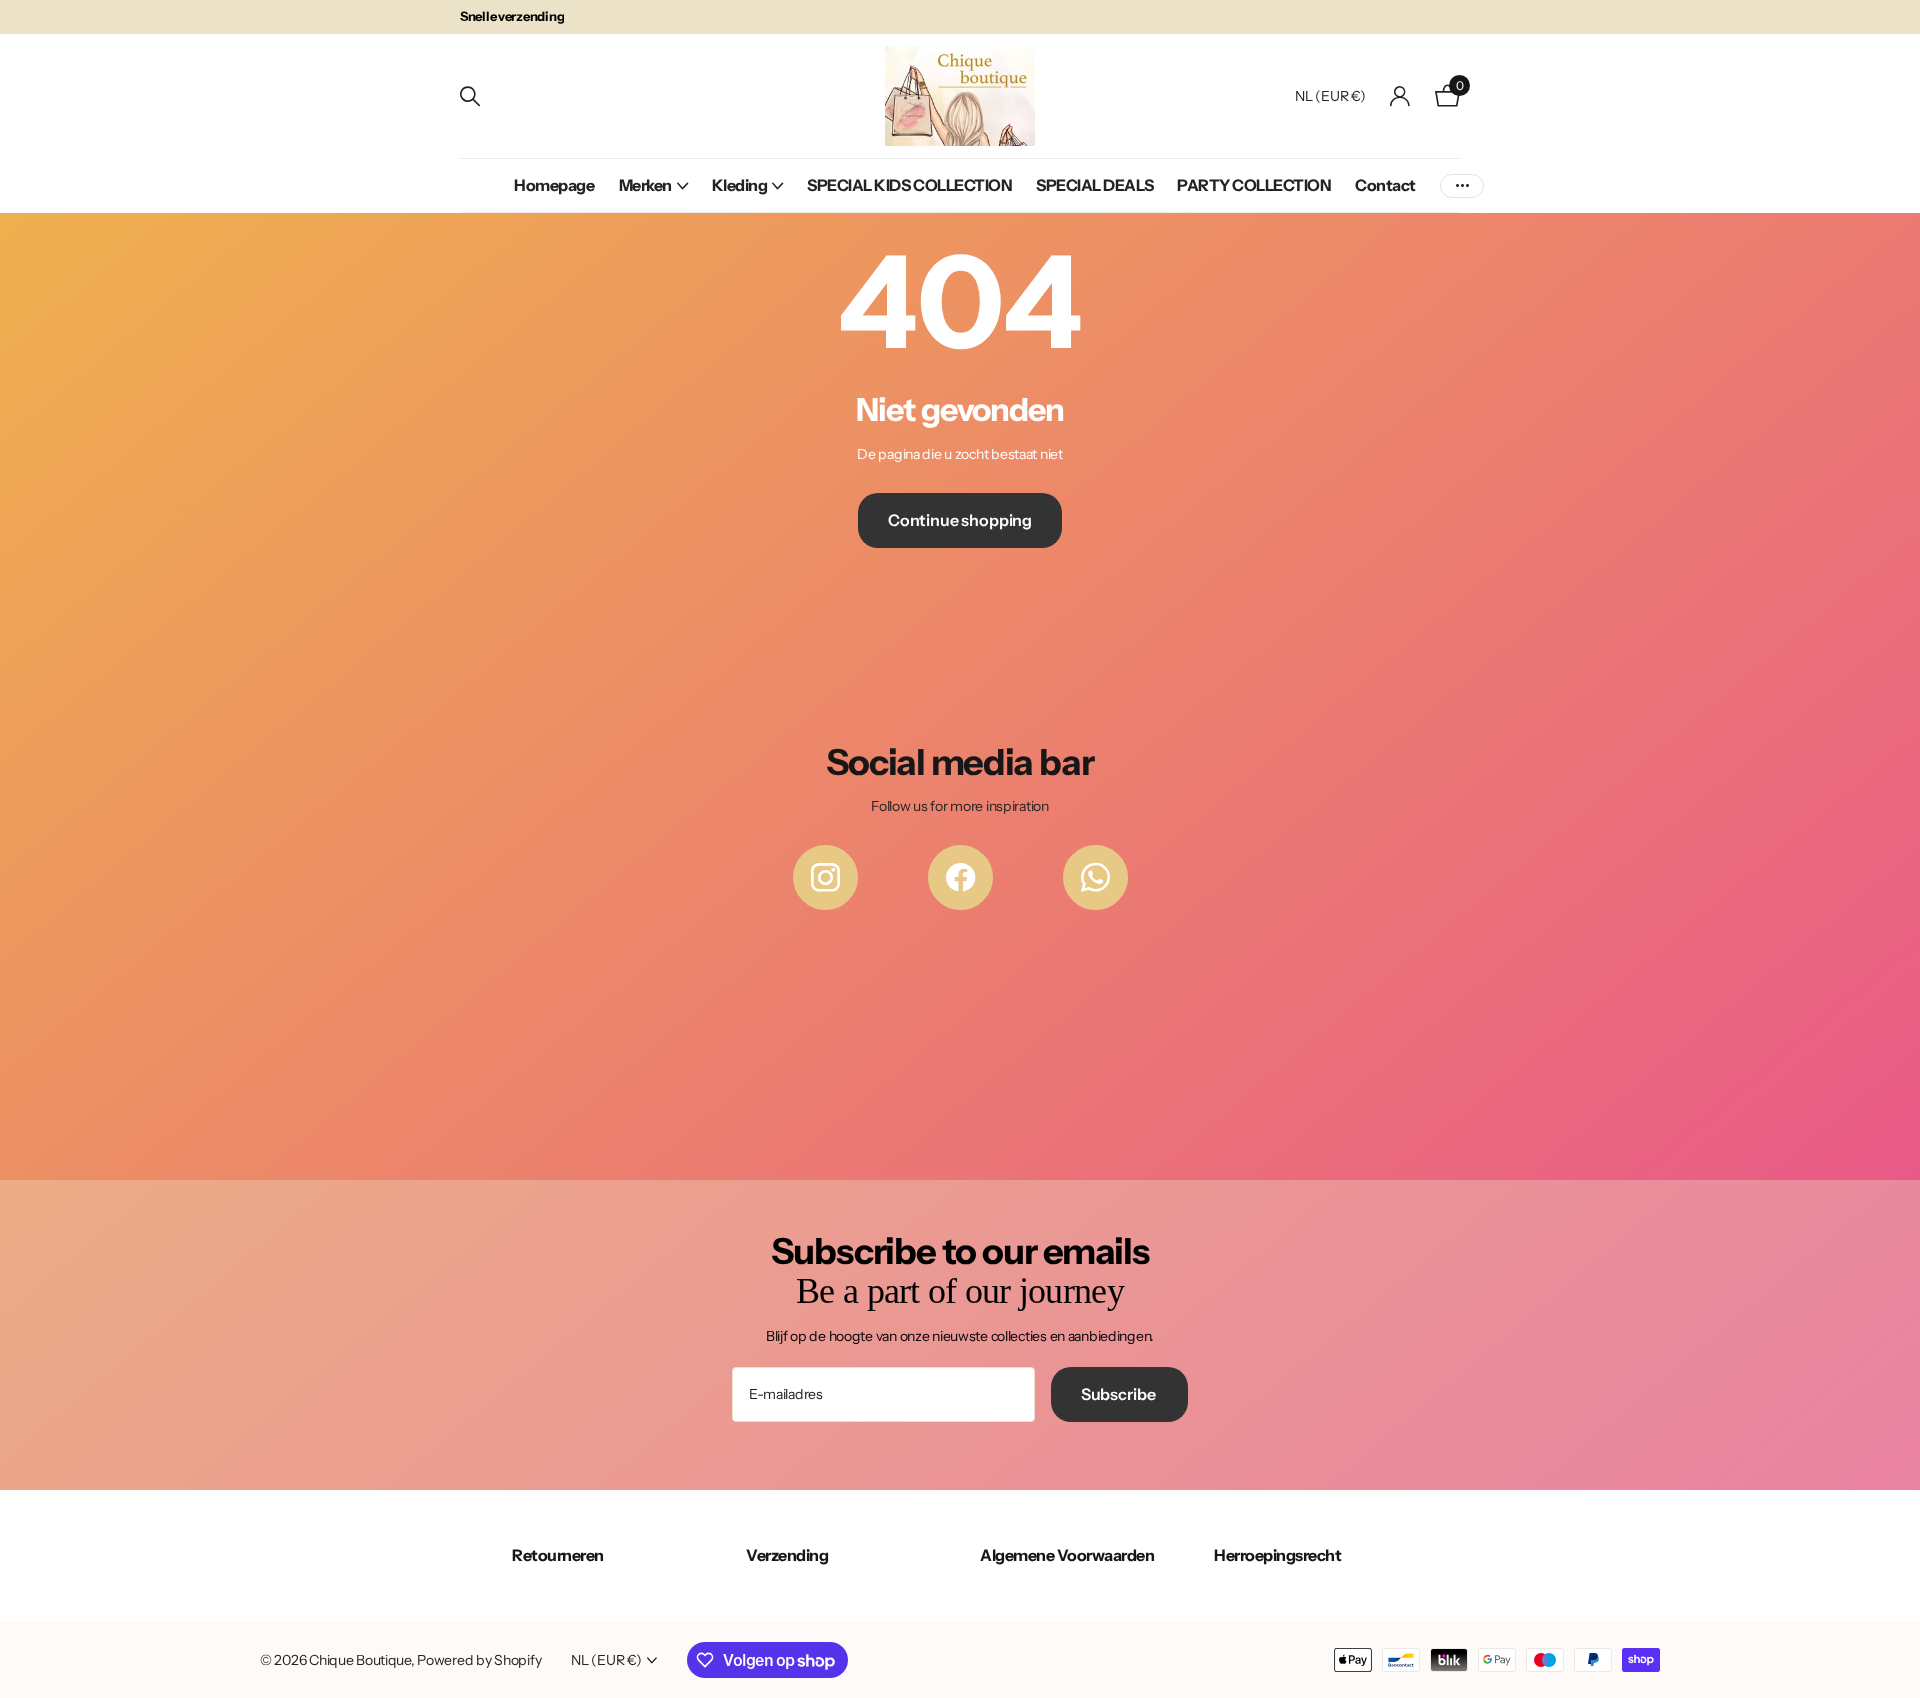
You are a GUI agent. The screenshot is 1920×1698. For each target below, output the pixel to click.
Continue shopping (960, 520)
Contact (1385, 185)
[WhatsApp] (1095, 877)
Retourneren (558, 1555)
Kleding (740, 185)
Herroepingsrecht (1277, 1555)
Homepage (554, 185)
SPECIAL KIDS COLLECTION (909, 185)
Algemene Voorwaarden (1067, 1555)
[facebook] (960, 877)
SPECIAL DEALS (1094, 185)
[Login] (1400, 96)
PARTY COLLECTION (1254, 185)
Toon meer (1462, 185)
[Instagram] (825, 877)
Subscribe (1119, 1394)
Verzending (787, 1555)
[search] (470, 96)
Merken (645, 185)
